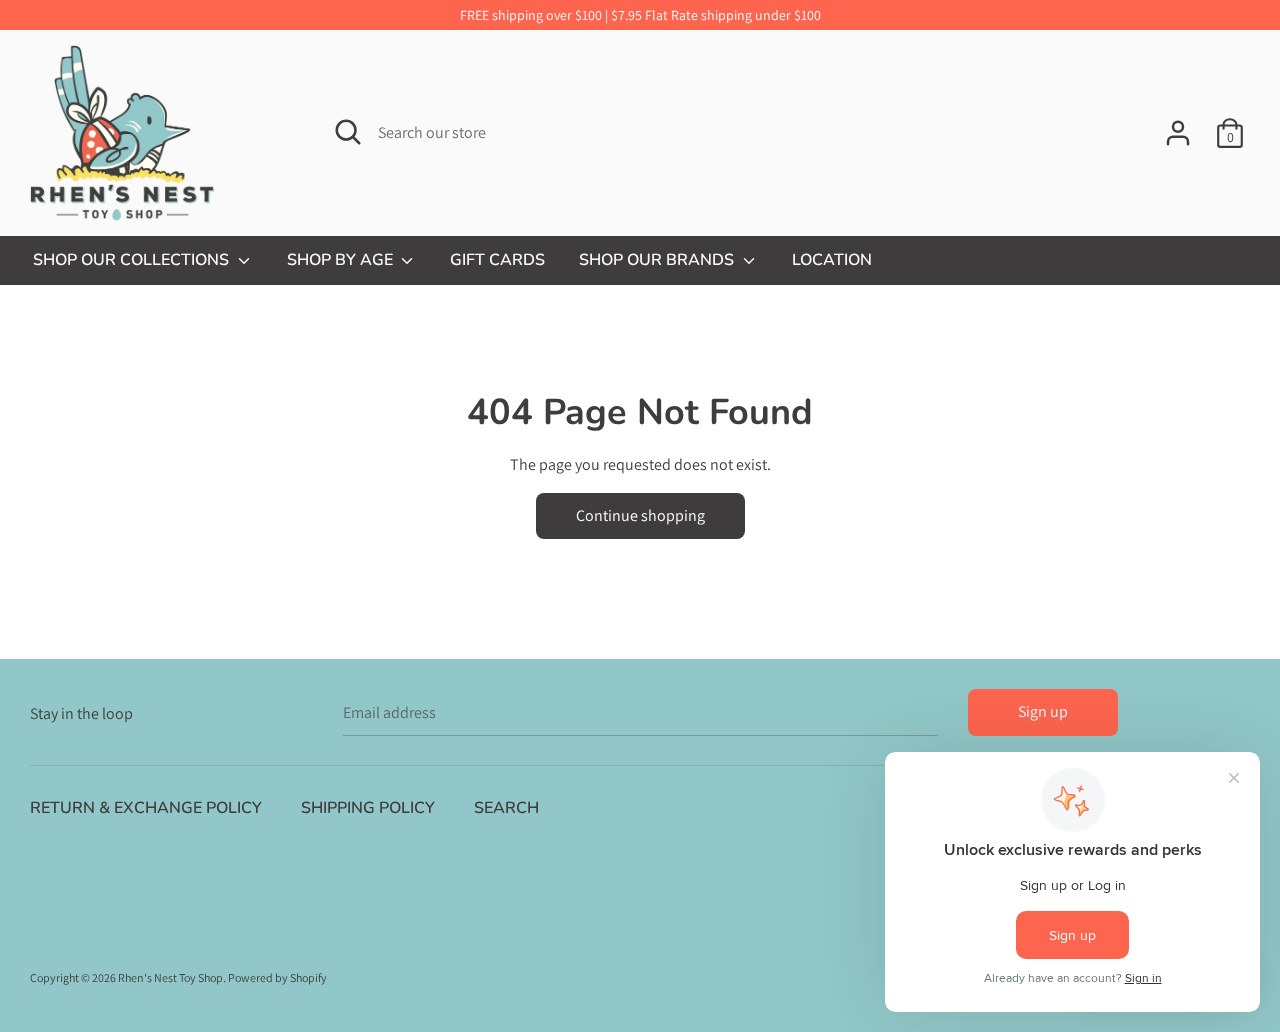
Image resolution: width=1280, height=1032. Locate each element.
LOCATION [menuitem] (832, 260)
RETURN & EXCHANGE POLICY (146, 808)
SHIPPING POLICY (368, 808)
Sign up (1043, 711)
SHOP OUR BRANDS (658, 260)
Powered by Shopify (277, 977)
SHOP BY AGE (342, 260)
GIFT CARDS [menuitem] (497, 260)
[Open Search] (348, 132)
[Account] (1178, 125)
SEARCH (506, 808)
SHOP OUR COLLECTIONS (133, 260)
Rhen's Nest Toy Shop (170, 977)
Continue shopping (640, 515)
